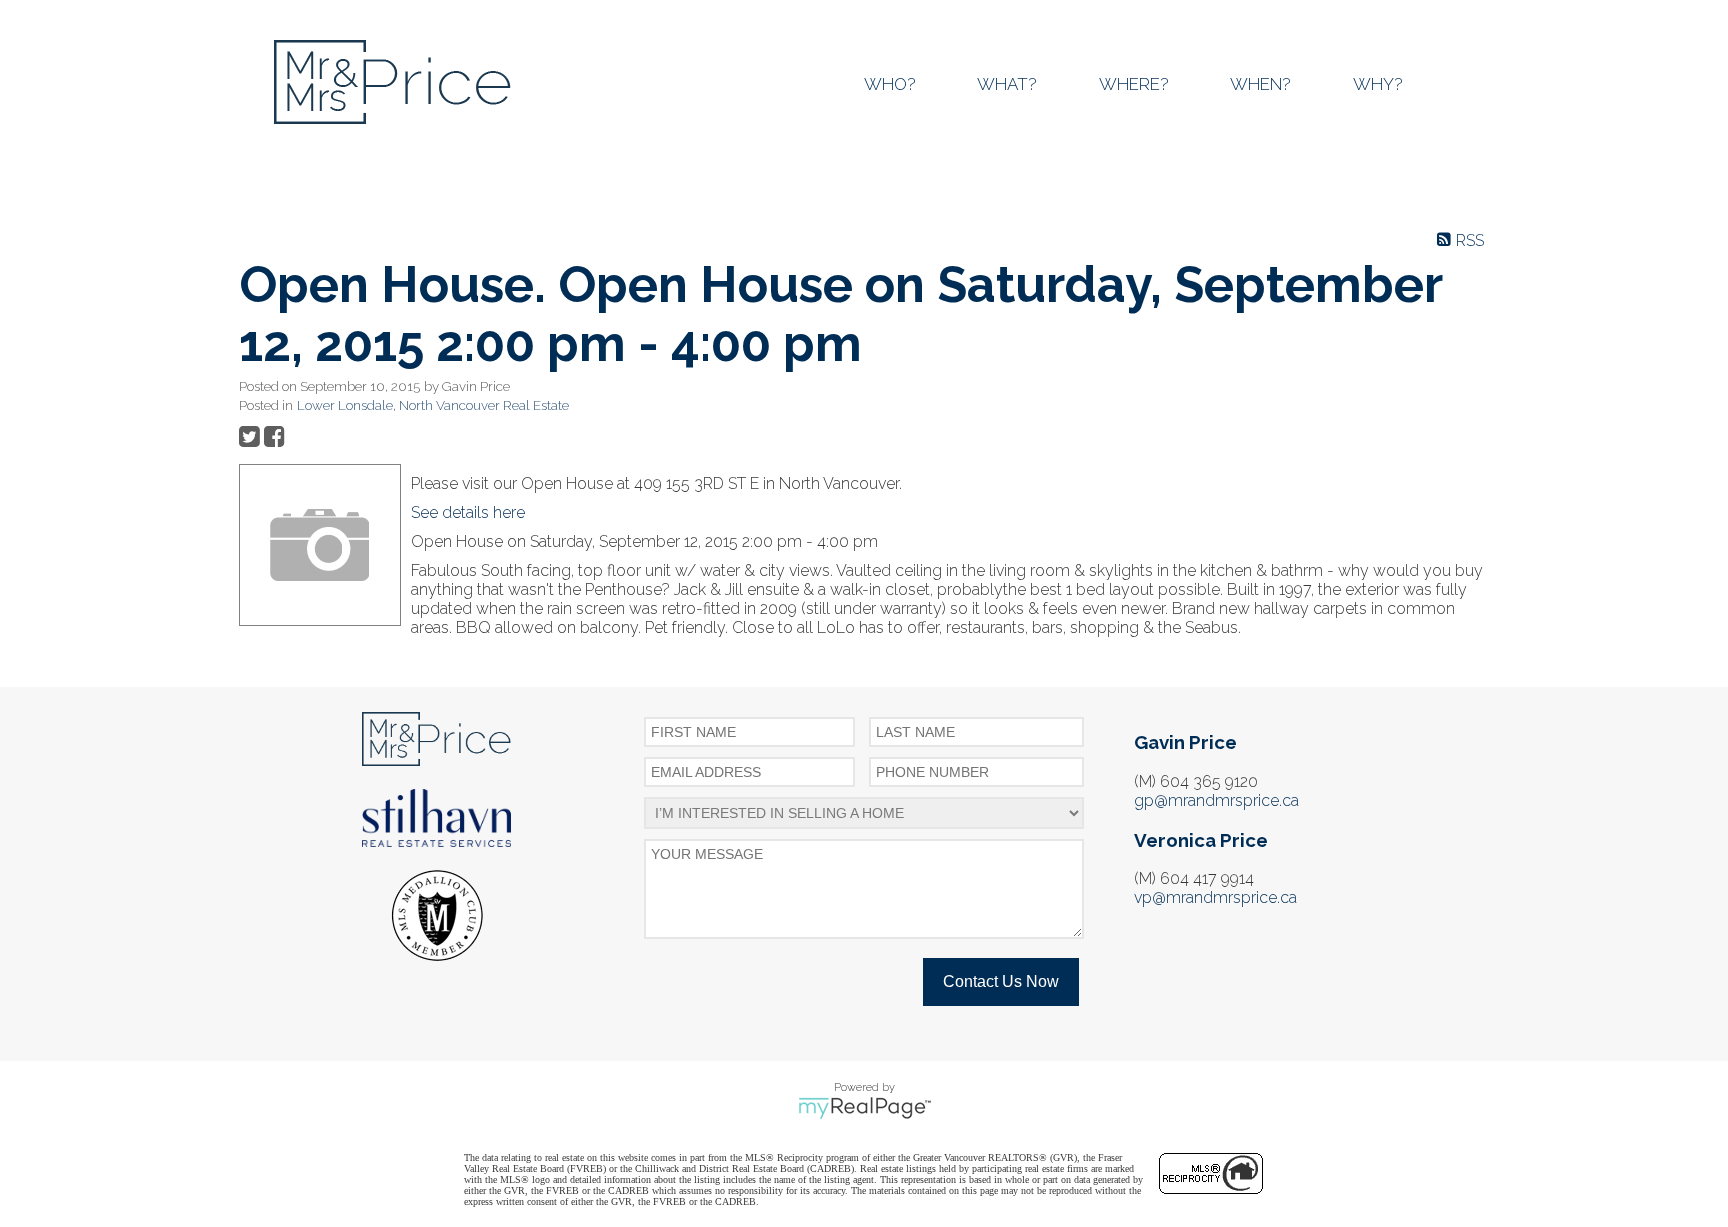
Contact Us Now (1001, 981)
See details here (468, 512)
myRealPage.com (864, 1108)
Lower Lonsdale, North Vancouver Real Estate (433, 405)
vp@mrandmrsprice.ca (1215, 897)
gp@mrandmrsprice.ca (1216, 800)
